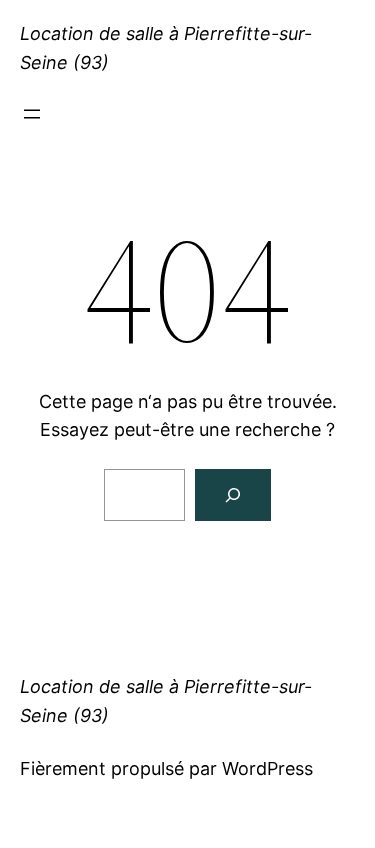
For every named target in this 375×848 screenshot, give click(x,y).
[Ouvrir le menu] (32, 114)
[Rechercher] (233, 495)
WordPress (267, 768)
